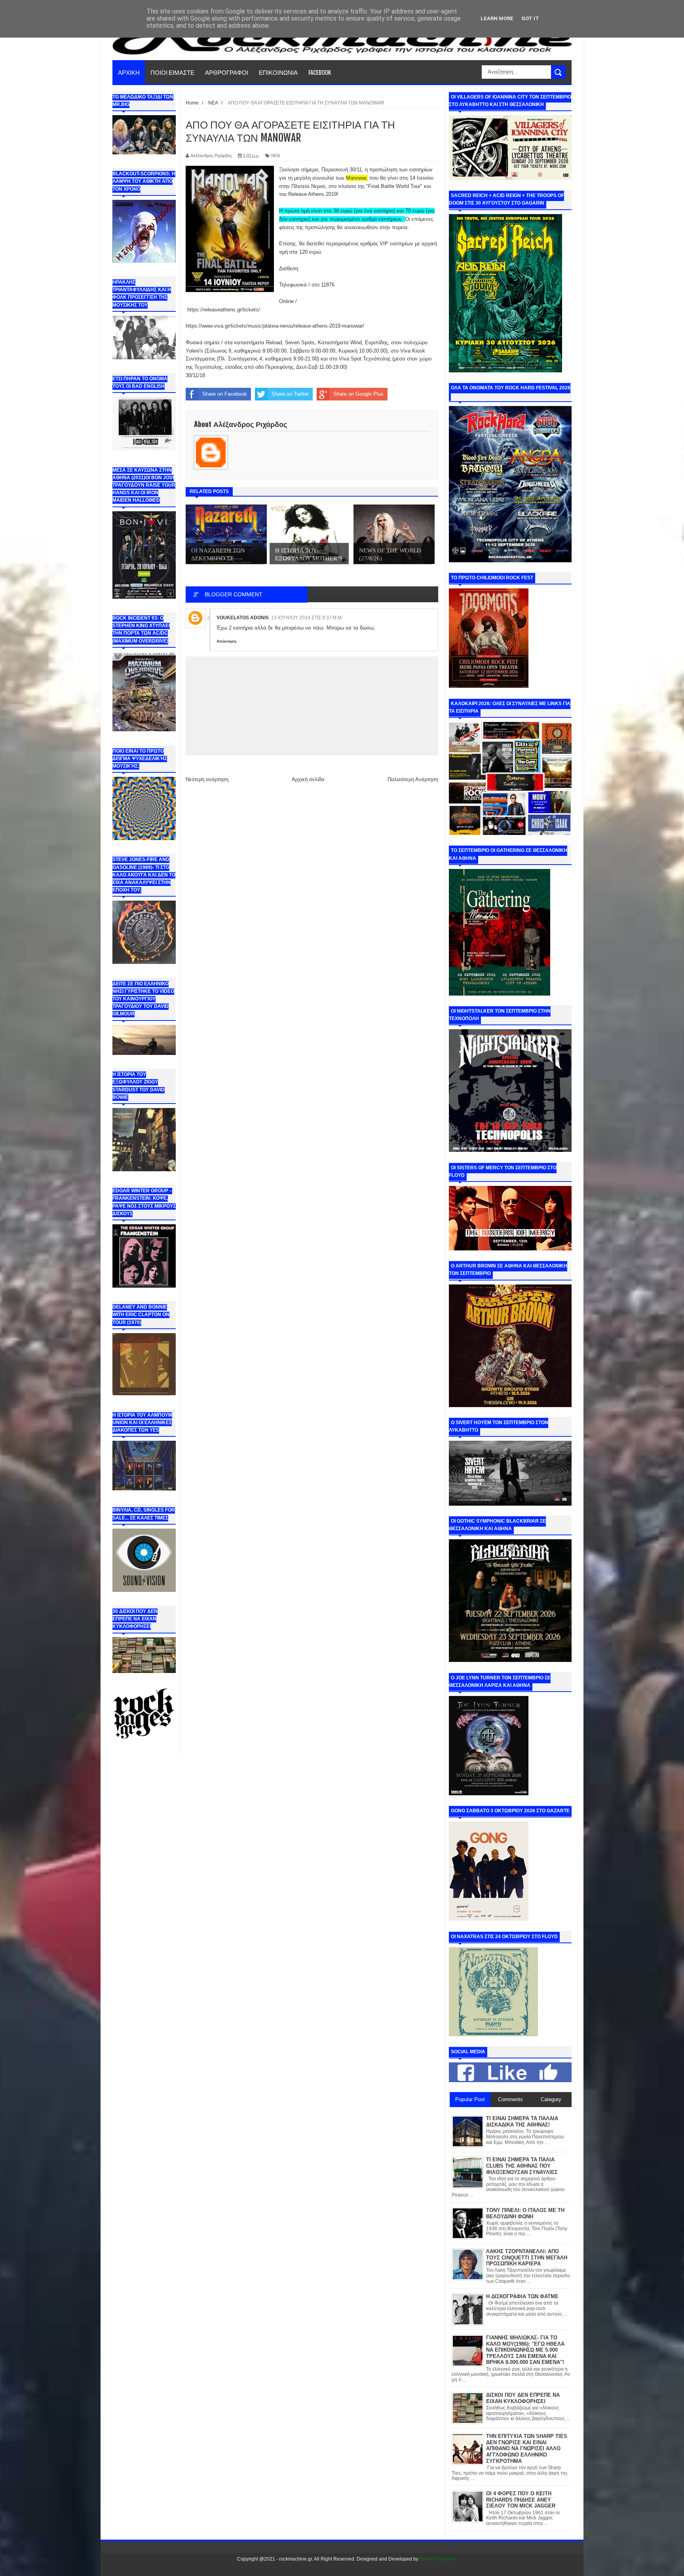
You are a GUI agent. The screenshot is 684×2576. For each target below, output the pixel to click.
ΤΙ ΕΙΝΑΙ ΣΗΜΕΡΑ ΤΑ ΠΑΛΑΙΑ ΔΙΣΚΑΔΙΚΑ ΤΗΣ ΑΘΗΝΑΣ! (522, 2122)
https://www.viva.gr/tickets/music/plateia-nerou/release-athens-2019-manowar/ (275, 326)
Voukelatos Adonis (243, 618)
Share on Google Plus (358, 394)
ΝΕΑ (275, 156)
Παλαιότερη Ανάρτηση (413, 779)
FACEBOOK (320, 72)
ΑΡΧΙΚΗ (129, 72)
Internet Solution (437, 2559)
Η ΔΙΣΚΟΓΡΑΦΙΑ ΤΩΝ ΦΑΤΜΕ (522, 2296)
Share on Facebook (225, 394)
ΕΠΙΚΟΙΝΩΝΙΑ (278, 72)
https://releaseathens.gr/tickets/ (224, 310)
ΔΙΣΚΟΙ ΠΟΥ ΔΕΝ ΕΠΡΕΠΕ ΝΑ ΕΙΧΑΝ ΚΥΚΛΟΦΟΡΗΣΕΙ (523, 2398)
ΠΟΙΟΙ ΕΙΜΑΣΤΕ (172, 72)
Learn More (497, 18)
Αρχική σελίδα (308, 779)
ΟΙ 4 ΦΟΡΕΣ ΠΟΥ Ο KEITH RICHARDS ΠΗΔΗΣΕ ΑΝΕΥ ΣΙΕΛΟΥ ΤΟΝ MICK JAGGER (521, 2500)
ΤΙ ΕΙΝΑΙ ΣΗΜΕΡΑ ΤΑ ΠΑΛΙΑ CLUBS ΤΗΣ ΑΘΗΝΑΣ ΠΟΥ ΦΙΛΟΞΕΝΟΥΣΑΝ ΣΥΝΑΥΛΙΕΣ (522, 2166)
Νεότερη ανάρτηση (207, 779)
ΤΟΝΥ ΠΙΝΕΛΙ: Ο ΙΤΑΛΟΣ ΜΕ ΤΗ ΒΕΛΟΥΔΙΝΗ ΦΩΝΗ (525, 2213)
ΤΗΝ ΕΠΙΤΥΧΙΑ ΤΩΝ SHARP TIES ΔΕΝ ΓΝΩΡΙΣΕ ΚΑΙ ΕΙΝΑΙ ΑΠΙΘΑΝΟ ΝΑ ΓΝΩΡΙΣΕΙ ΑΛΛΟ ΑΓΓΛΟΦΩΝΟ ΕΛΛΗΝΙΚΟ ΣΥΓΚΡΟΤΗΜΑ (527, 2448)
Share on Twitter (290, 394)
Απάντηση (226, 641)
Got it (530, 18)
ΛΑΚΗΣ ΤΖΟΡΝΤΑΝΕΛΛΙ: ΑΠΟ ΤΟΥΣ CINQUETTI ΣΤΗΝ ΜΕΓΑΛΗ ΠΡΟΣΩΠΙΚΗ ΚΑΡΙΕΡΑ (527, 2257)
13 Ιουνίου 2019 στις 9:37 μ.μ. (307, 618)
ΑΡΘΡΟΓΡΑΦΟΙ (227, 72)
